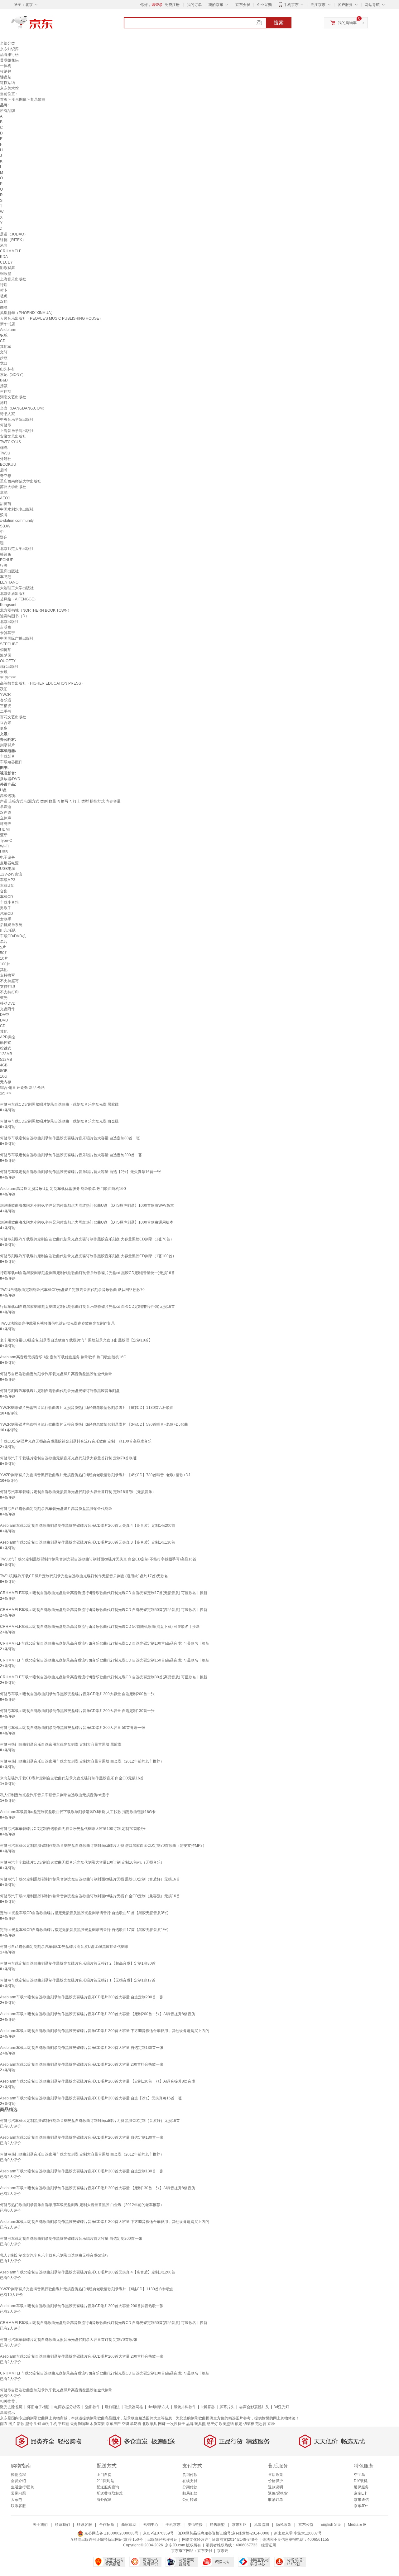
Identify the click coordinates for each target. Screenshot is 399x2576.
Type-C (6, 841)
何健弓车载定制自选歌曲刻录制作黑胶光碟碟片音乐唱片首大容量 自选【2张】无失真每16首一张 (80, 1172)
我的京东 (216, 5)
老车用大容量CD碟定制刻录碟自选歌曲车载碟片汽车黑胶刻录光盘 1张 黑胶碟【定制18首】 (76, 1340)
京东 (53, 25)
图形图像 (19, 99)
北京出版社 (9, 622)
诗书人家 (7, 414)
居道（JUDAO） (14, 234)
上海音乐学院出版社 (17, 431)
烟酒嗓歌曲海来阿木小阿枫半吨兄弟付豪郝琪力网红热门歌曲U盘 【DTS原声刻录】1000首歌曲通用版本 (87, 1222)
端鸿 (4, 448)
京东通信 (361, 2500)
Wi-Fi (4, 846)
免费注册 (172, 5)
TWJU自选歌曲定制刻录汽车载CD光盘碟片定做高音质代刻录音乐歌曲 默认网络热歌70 (72, 1290)
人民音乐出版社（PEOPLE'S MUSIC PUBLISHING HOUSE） (51, 318)
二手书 (6, 711)
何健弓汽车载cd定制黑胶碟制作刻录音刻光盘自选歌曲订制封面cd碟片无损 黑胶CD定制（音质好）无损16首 (90, 1879)
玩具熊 (200, 2424)
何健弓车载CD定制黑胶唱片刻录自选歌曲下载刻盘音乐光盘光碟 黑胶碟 (59, 1104)
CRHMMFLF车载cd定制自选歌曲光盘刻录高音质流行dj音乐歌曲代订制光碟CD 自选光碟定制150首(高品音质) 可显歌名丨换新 (105, 1660)
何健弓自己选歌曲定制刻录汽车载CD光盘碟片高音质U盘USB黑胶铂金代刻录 (64, 1947)
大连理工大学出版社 (17, 588)
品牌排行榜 (9, 55)
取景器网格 (134, 2407)
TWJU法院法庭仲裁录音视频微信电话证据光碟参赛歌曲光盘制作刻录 (58, 1323)
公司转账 (190, 2500)
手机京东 (291, 5)
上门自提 (104, 2475)
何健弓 (6, 425)
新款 (21, 2424)
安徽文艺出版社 (13, 436)
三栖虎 (6, 706)
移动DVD (8, 1003)
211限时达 (106, 2481)
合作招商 (107, 2525)
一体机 (6, 66)
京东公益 (306, 2525)
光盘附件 (7, 1009)
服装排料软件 (185, 2407)
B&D (4, 380)
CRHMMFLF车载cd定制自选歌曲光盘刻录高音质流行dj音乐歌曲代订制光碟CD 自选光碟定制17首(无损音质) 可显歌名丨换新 (104, 1593)
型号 (29, 2424)
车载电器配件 (11, 762)
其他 (4, 970)
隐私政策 (284, 2525)
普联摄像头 (9, 60)
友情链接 (195, 2525)
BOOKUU (8, 464)
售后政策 (276, 2475)
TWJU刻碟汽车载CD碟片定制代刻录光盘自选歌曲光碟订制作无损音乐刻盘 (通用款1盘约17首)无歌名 (84, 1576)
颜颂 (4, 307)
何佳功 (6, 391)
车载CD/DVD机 (13, 936)
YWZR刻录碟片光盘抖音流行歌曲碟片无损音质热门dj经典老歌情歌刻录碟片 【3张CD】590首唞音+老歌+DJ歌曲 (94, 1424)
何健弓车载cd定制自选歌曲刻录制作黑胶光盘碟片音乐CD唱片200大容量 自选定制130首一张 (77, 1711)
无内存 (6, 1082)
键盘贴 (6, 77)
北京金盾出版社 (13, 594)
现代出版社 (9, 667)
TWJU (5, 453)
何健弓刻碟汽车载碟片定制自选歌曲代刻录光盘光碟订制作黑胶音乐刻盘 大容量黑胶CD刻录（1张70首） (87, 1239)
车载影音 (7, 756)
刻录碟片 (7, 745)
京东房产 (113, 2424)
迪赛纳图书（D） (14, 616)
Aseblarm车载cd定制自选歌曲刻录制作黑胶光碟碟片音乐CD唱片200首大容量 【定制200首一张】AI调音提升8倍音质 (98, 2014)
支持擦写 (7, 975)
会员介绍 (18, 2481)
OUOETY (8, 661)
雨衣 (4, 2424)
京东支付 (205, 2551)
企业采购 (264, 5)
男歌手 (6, 908)
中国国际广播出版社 (17, 638)
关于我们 (40, 2525)
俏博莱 (6, 650)
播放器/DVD (10, 779)
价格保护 (276, 2481)
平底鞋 (64, 2424)
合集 (4, 891)
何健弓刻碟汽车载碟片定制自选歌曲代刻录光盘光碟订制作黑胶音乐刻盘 (60, 1391)
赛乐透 (6, 700)
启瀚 (4, 470)
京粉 (271, 2424)
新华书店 (7, 324)
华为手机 (50, 2424)
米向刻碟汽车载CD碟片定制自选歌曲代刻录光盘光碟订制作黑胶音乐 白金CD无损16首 (72, 1778)
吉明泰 (6, 627)
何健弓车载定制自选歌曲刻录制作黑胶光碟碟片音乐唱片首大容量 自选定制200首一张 (71, 1155)
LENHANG (9, 582)
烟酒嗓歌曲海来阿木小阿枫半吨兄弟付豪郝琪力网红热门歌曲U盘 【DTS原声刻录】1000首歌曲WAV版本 (87, 1206)
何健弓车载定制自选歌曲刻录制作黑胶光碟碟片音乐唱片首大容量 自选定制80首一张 (70, 1138)
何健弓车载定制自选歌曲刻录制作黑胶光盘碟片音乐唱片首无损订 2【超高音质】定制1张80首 (78, 1963)
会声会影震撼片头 (254, 2407)
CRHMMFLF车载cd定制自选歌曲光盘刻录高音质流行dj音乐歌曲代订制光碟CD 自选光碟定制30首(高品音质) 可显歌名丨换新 (104, 1677)
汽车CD (7, 914)
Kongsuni (8, 605)
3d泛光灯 (281, 2407)
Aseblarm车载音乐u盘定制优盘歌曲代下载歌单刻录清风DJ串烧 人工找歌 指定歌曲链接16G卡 (78, 1812)
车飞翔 (6, 577)
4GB (4, 1065)
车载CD (7, 897)
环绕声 (6, 824)
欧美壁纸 (226, 2424)
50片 (4, 953)
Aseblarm (8, 330)
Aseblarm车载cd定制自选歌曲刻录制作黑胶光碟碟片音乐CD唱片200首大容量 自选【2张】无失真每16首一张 (91, 2098)
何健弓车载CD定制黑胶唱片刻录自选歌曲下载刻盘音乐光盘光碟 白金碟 (59, 1121)
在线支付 (190, 2481)
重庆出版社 (9, 571)
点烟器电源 (9, 863)
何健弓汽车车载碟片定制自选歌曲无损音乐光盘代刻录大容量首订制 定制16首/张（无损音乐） (78, 1492)
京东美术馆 (9, 88)
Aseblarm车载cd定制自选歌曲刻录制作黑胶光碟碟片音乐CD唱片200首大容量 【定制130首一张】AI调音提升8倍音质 (98, 2081)
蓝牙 (4, 835)
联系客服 (18, 2506)
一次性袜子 (176, 2424)
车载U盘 (7, 885)
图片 (12, 2424)
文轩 (4, 352)
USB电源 (8, 869)
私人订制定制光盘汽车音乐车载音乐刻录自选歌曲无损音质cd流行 (54, 1795)
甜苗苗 (6, 504)
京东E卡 (361, 2493)
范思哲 (261, 2424)
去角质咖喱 (79, 2424)
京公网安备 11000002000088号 (111, 2533)
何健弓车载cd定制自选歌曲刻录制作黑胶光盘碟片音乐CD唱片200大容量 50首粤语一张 (72, 1728)
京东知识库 (9, 49)
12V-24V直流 (11, 874)
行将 (4, 565)
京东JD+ (361, 2506)
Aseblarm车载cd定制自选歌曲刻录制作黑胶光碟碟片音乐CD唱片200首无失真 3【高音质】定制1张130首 (88, 1542)
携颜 (4, 386)
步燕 (4, 358)
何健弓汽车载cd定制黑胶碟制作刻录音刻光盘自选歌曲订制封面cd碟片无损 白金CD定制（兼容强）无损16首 (90, 1896)
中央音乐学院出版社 (17, 420)
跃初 (4, 689)
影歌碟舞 (7, 268)
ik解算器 (208, 2407)
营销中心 (151, 2525)
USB (4, 852)
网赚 (162, 2424)
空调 (125, 2424)
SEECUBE (9, 644)
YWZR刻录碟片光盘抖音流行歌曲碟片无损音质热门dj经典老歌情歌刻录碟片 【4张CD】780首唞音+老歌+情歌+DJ (95, 1475)
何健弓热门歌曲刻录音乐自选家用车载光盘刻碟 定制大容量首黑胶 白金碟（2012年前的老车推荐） (82, 1761)
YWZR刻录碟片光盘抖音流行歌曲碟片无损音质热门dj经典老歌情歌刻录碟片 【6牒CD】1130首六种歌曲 (87, 1408)
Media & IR (357, 2525)
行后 (4, 285)
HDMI (5, 829)
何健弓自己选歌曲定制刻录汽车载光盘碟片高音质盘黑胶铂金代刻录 (56, 1374)
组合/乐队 (8, 930)
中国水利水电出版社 (17, 509)
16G (4, 1076)
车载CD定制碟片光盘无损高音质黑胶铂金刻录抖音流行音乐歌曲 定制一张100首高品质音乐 (76, 1441)
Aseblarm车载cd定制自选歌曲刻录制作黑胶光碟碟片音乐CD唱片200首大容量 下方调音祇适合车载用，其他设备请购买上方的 (105, 2031)
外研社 (6, 459)
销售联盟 (217, 2525)
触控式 (6, 1043)
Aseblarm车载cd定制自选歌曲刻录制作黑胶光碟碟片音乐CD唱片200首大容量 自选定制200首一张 (82, 1997)
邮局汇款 (190, 2493)
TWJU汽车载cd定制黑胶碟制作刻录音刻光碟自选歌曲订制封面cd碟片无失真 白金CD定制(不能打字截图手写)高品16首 (98, 1559)
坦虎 (4, 296)
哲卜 (4, 290)
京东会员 (243, 5)
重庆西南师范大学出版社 (21, 481)
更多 (4, 728)
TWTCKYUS (10, 442)
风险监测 (262, 2525)
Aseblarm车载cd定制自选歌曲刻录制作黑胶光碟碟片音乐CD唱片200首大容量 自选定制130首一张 (82, 2048)
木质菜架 (97, 2424)
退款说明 (276, 2487)
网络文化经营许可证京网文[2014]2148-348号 (220, 2540)
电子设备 (7, 857)
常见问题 (18, 2493)
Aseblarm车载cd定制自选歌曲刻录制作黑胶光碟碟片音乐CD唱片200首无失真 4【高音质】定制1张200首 (88, 1526)
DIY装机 (361, 2481)
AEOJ (5, 498)
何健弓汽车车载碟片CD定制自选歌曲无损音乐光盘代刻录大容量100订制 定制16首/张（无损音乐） (82, 1862)
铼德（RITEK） (13, 240)
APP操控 (7, 1037)
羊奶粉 (136, 2424)
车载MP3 (8, 880)
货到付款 (190, 2475)
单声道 (6, 807)
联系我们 (62, 2525)
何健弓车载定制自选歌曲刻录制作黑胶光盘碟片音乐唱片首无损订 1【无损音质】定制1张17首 (78, 1980)
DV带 (5, 1015)
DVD (4, 1020)
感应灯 (212, 2424)
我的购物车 (347, 23)
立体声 (6, 818)
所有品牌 (7, 111)
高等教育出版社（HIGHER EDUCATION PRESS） (42, 683)
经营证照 (269, 2545)
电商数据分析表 (67, 2407)
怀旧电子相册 (38, 2407)
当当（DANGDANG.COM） (23, 408)
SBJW (5, 526)
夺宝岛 (359, 2475)
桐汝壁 (6, 274)
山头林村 (7, 369)
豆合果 (6, 723)
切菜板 (249, 2424)
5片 (3, 947)
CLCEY (6, 262)
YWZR (5, 695)
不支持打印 (9, 992)
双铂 (4, 302)
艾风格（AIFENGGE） (19, 599)
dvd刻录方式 (158, 2407)
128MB (6, 1054)
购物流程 (18, 2475)
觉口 (4, 363)
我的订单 (194, 5)
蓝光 (4, 998)
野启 (4, 537)
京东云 (223, 2551)
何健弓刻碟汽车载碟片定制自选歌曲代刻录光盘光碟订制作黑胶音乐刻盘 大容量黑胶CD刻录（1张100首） (88, 1256)
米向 (4, 245)
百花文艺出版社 (13, 717)
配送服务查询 (108, 2487)
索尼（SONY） (13, 375)
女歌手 (6, 919)
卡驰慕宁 (7, 633)
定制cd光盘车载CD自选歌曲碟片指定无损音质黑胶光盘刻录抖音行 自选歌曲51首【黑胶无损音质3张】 (85, 1913)
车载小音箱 (9, 902)
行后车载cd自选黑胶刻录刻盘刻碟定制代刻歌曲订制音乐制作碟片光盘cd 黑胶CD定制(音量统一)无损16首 (87, 1273)
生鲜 (37, 2424)
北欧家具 (150, 2424)
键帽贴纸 (7, 83)
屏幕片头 (227, 2407)
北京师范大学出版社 (17, 549)
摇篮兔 (6, 554)
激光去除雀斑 (11, 2407)
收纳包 (6, 71)
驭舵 (4, 335)
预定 (238, 2424)
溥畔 (4, 403)
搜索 (279, 23)
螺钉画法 (112, 2407)
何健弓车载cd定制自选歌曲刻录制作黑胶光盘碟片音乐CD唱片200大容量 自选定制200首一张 (77, 1694)
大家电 (17, 2500)
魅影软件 (93, 2407)
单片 (4, 942)
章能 (4, 492)
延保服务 (361, 2487)
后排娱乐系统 (11, 925)
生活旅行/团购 (23, 2487)
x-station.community (17, 521)
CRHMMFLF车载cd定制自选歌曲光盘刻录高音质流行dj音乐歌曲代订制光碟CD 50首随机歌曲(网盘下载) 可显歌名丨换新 (100, 1627)
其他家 (6, 347)
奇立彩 (6, 476)
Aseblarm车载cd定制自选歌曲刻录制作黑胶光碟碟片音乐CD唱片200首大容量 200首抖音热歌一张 (82, 2064)
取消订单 (276, 2500)
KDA (4, 257)
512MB (6, 1060)
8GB (4, 1071)
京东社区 (239, 2525)
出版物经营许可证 (162, 2540)
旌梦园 (6, 655)
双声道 (6, 813)
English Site (331, 2525)
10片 (4, 958)
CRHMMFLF (11, 251)
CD (3, 341)
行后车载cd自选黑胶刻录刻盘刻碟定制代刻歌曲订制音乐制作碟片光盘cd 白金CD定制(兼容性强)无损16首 (87, 1307)
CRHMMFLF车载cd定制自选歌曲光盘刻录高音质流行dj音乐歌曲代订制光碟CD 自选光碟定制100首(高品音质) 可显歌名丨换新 (105, 1643)
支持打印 (7, 987)
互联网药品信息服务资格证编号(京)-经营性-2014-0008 (224, 2533)
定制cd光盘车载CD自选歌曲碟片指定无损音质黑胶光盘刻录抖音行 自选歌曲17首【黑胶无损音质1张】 (85, 1930)
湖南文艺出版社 (13, 397)
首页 (4, 99)
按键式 (6, 1048)
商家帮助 (129, 2525)
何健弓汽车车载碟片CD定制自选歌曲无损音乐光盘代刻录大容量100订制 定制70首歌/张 (73, 1829)
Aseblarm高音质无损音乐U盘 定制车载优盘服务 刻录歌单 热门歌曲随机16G (63, 1189)
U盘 (3, 790)
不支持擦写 (9, 981)
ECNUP (7, 560)
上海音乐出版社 (13, 279)
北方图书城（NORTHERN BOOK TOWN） (36, 610)
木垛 (4, 672)
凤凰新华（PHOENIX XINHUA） (27, 313)
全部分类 (7, 43)
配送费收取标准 (110, 2493)
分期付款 (190, 2487)
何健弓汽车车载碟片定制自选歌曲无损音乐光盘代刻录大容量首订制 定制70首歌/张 (69, 1458)
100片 (5, 964)
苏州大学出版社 (13, 487)
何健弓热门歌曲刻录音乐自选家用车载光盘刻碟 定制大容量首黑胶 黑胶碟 (61, 1744)
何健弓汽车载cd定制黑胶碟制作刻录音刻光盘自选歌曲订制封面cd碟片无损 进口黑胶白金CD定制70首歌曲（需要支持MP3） (103, 1846)
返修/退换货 (278, 2493)
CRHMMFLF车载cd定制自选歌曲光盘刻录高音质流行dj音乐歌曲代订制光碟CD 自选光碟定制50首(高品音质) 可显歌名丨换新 (104, 1610)
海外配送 (104, 2500)
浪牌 (4, 515)
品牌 (190, 2424)
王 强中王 (8, 678)
